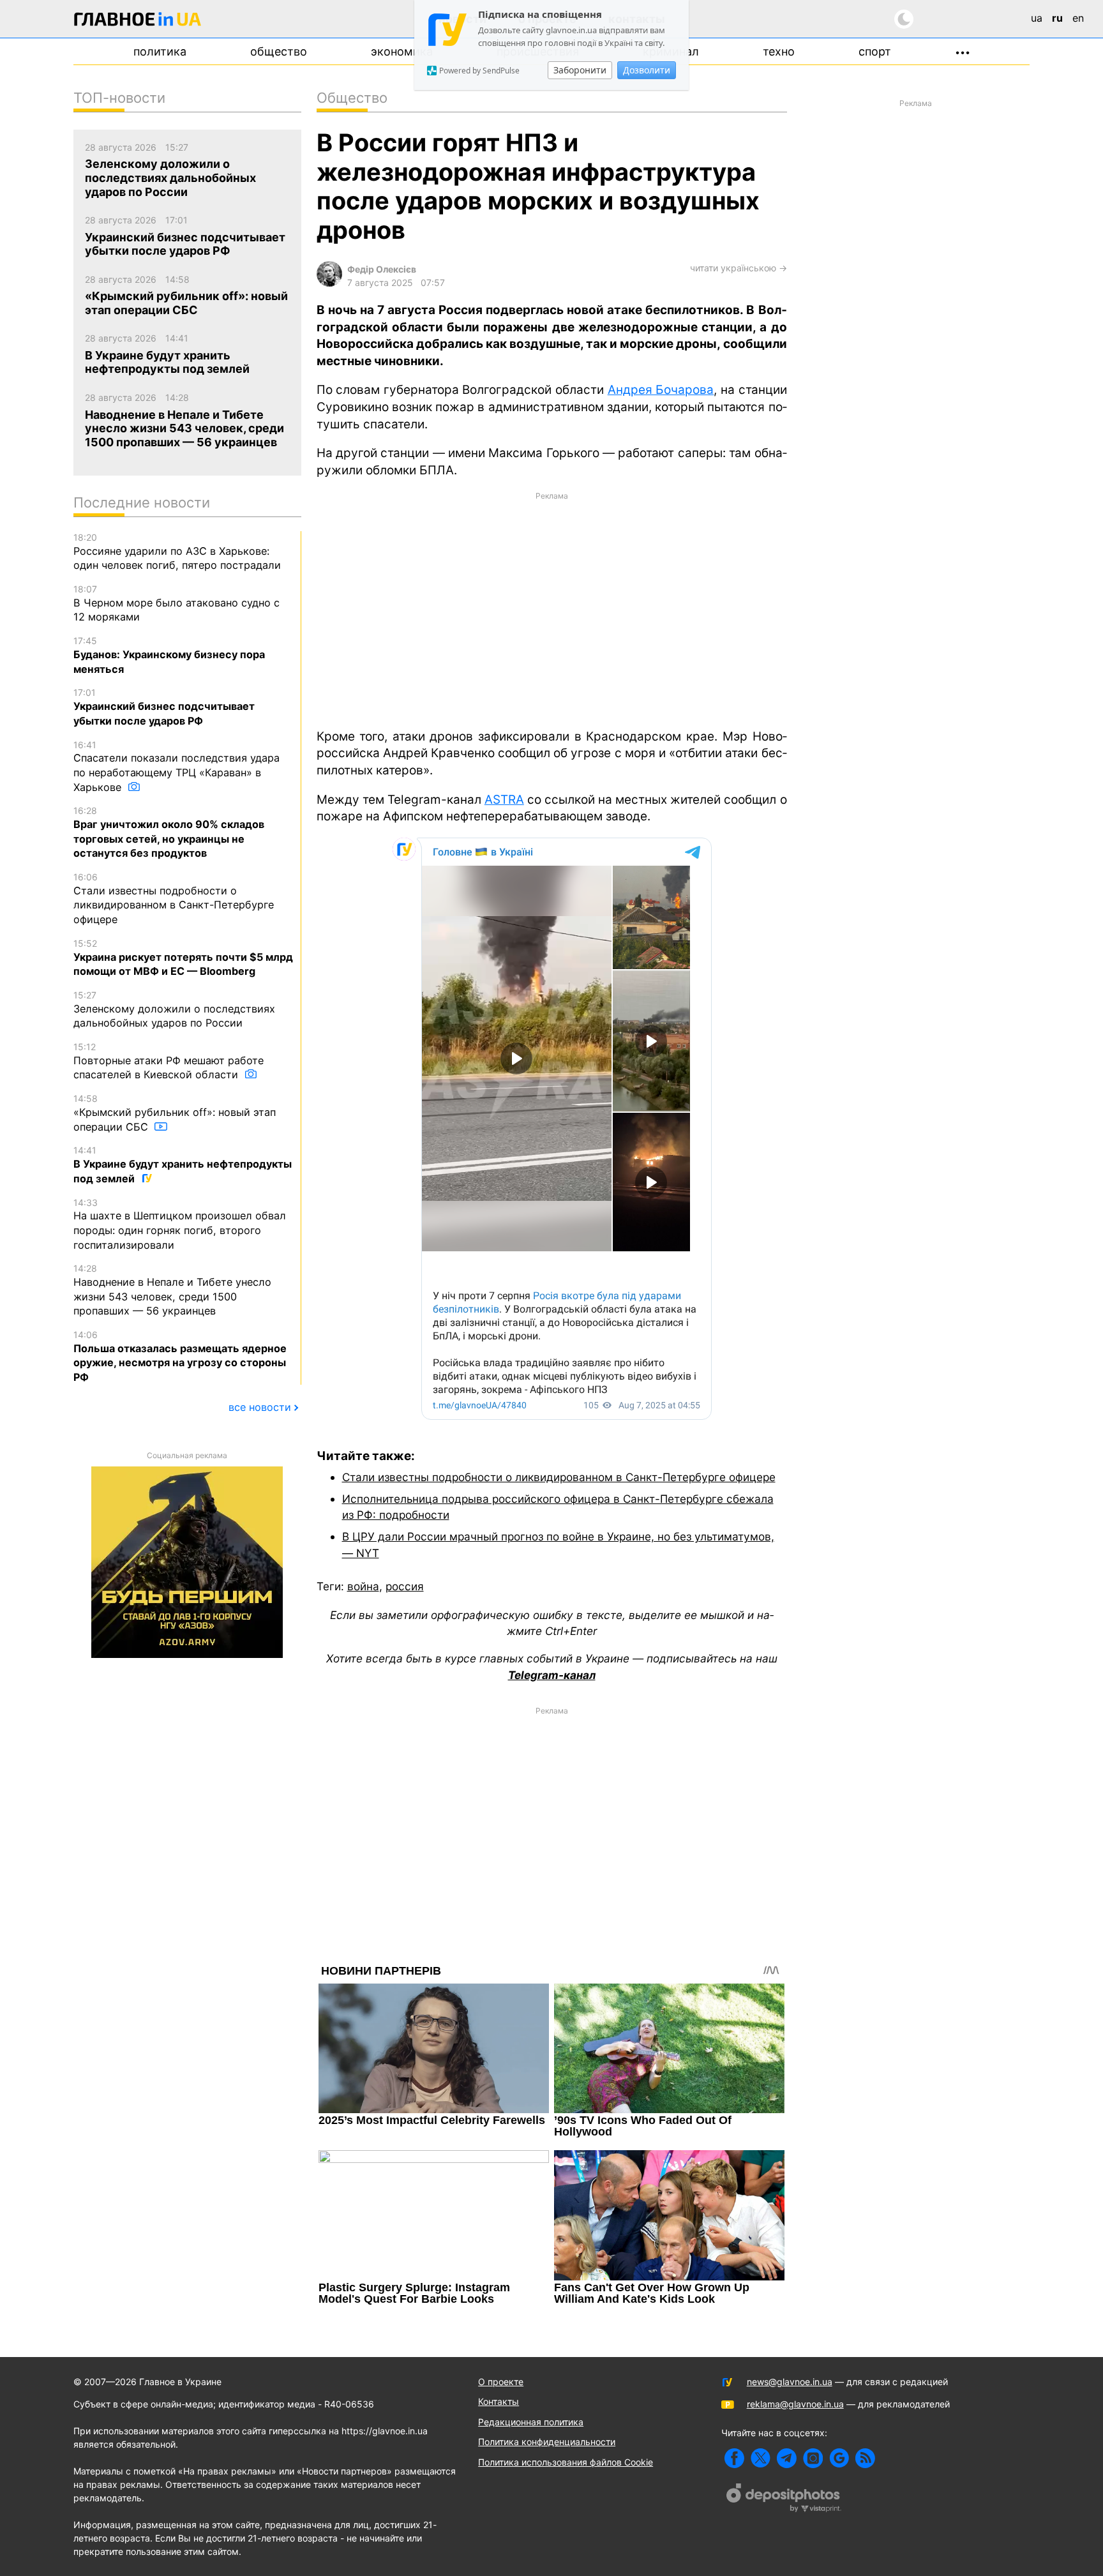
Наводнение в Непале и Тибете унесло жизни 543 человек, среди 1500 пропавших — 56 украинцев (172, 1290)
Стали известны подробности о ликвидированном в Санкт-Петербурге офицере (559, 1477)
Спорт (875, 51)
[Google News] (839, 2458)
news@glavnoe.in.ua (790, 2382)
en (1078, 18)
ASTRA (504, 800)
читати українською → (739, 268)
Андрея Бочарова (661, 390)
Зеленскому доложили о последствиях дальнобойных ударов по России (174, 1009)
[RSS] (865, 2458)
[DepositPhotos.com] (784, 2499)
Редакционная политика (531, 2422)
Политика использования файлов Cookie (566, 2462)
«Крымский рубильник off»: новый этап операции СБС (175, 1113)
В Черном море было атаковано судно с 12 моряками (176, 603)
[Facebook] (734, 2458)
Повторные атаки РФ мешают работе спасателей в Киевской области (169, 1061)
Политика (160, 51)
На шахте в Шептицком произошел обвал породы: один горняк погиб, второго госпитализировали (180, 1224)
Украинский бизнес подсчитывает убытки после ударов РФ (164, 707)
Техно (779, 51)
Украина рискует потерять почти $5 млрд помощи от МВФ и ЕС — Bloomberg (183, 958)
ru (1057, 18)
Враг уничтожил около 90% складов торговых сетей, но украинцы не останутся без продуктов (169, 832)
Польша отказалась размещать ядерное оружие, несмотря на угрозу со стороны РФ (180, 1356)
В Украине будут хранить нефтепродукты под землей (183, 1164)
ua (1037, 18)
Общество (279, 51)
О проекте (501, 2382)
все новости (260, 1407)
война (363, 1586)
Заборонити (580, 70)
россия (405, 1586)
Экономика (402, 51)
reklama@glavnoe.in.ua (795, 2404)
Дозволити (647, 70)
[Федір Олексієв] (329, 283)
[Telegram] (787, 2458)
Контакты (499, 2401)
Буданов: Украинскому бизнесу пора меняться (169, 655)
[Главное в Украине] (138, 21)
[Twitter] (761, 2458)
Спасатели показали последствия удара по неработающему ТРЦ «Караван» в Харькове (176, 766)
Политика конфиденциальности (547, 2442)
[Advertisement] (552, 609)
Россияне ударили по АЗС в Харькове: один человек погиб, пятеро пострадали (177, 552)
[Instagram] (813, 2458)
